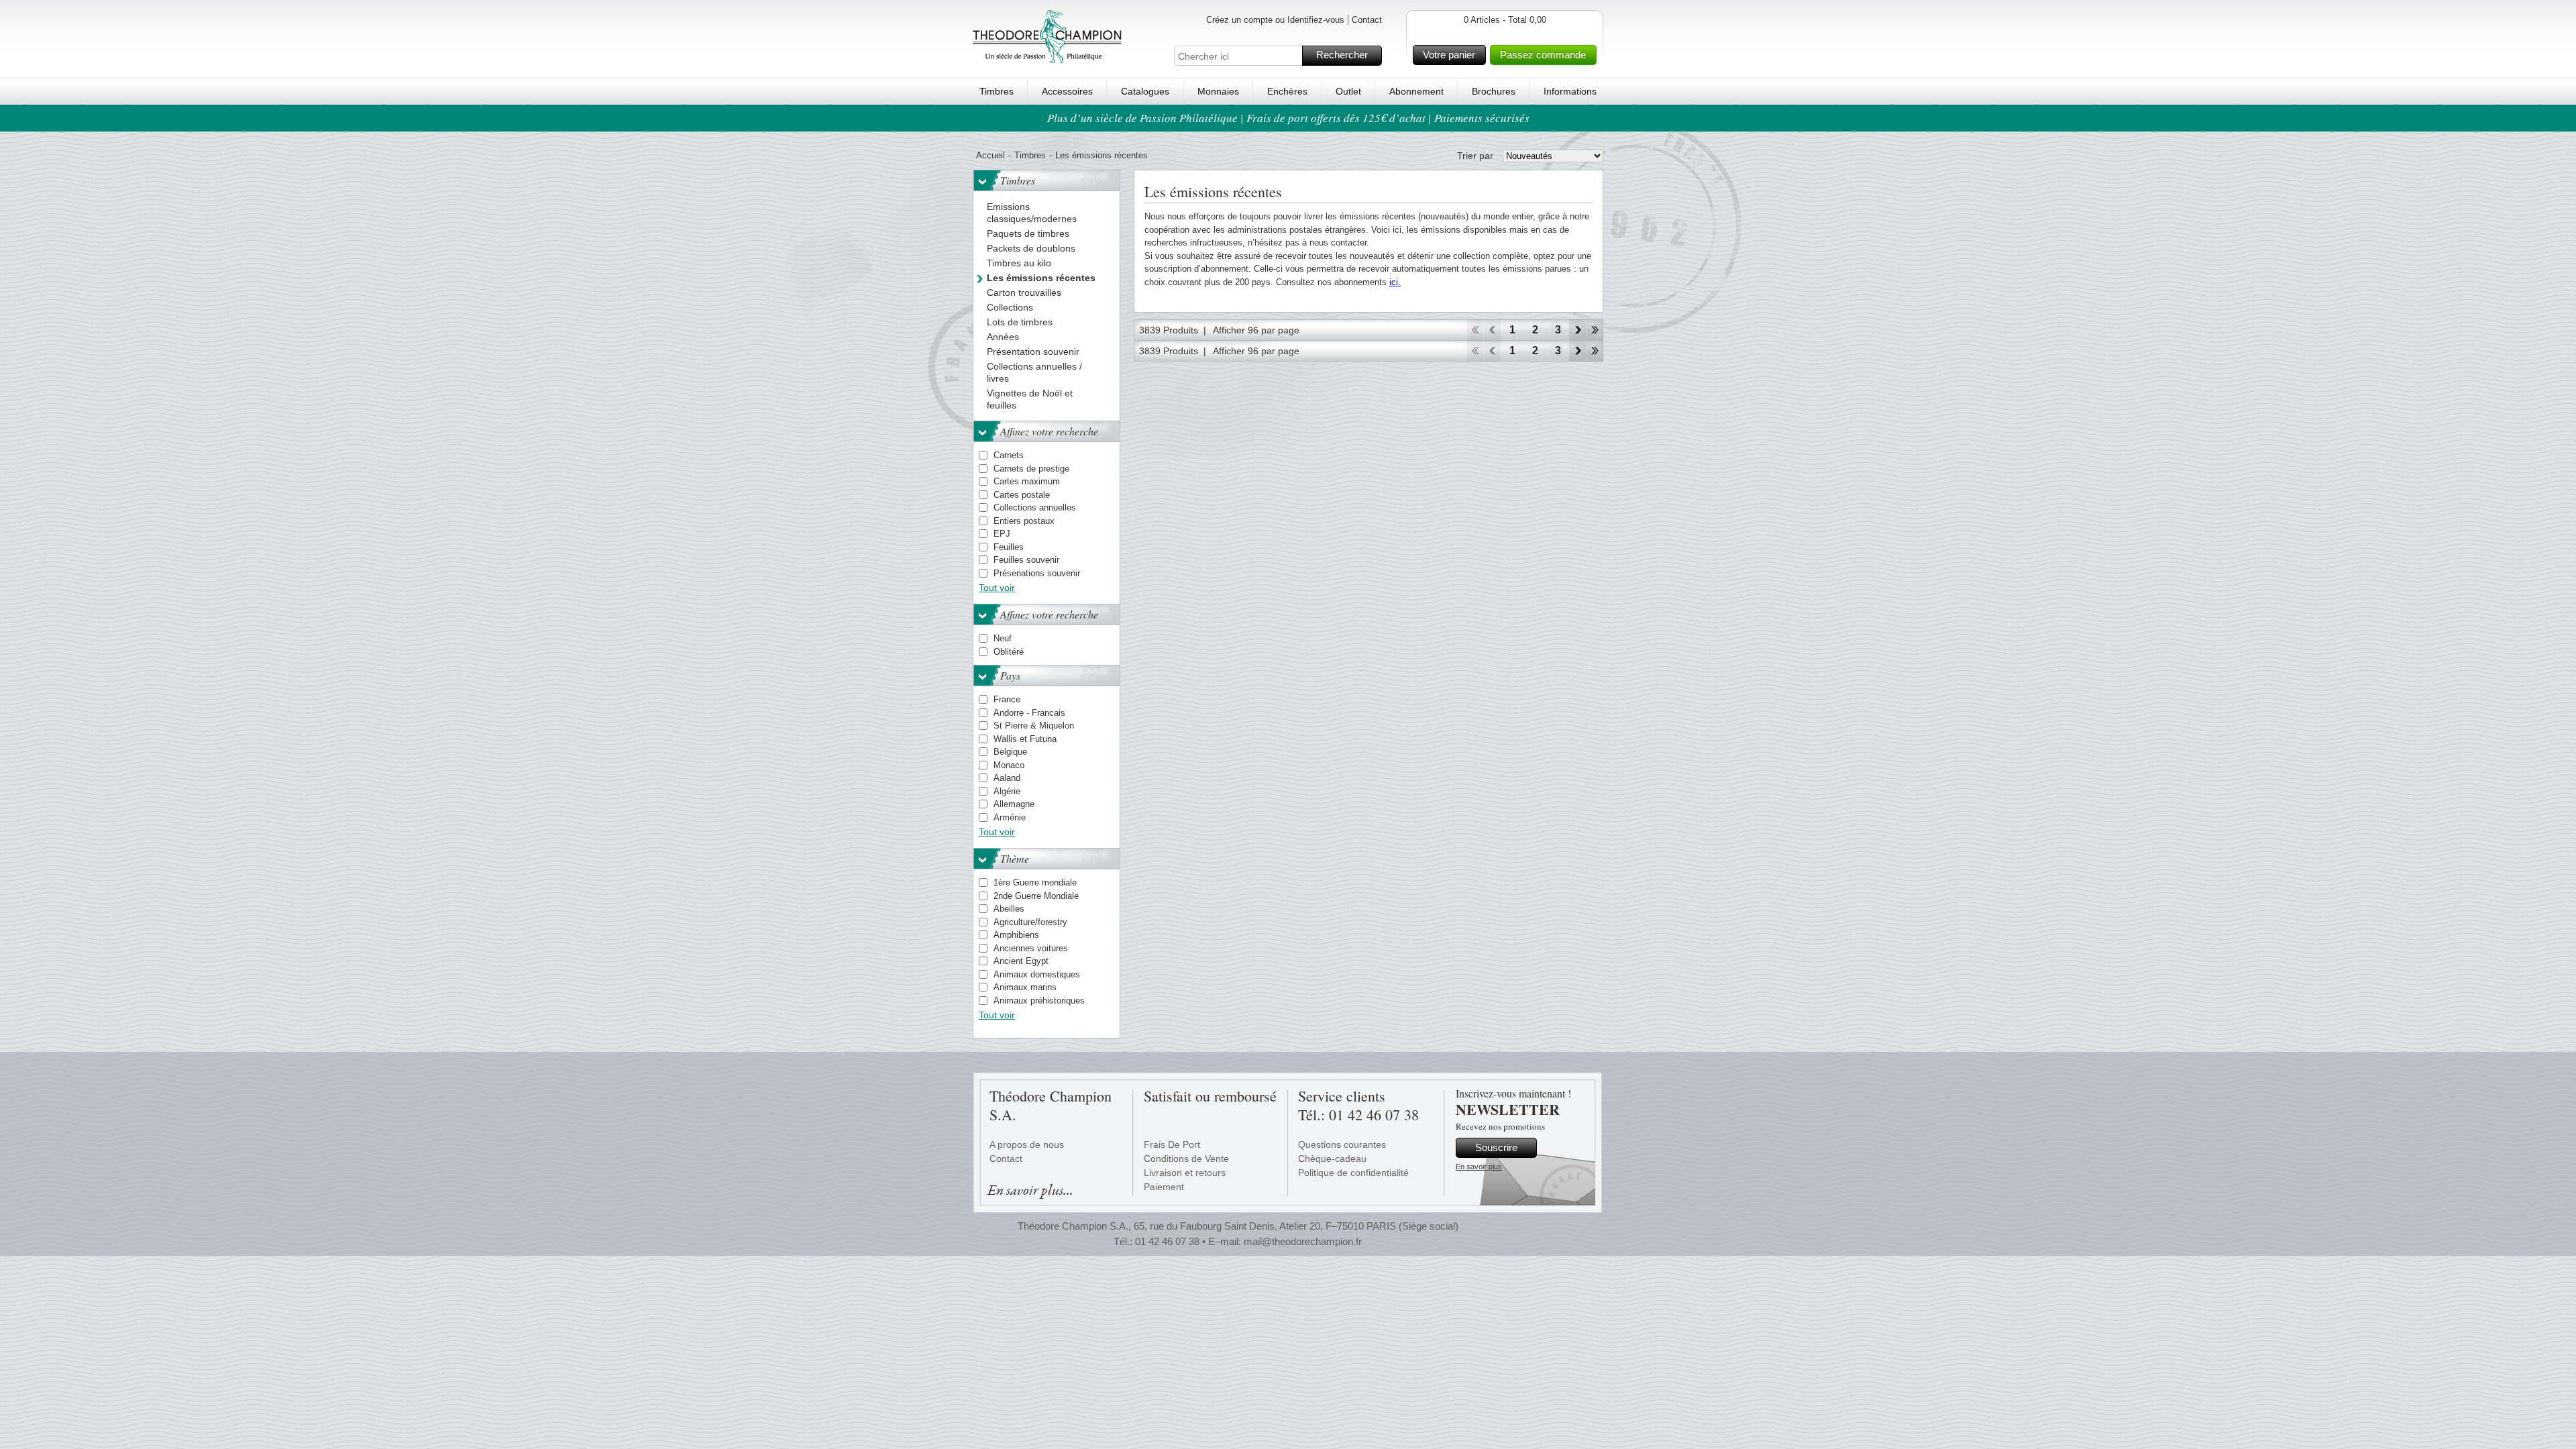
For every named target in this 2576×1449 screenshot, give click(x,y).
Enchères (1287, 91)
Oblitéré (1009, 652)
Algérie (1007, 791)
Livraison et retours (1185, 1173)
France (1007, 699)
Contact (1367, 20)
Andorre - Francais (1029, 713)
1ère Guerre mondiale (1035, 882)
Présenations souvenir (1037, 573)
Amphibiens (1016, 935)
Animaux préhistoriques (1039, 1001)
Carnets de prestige (1031, 469)
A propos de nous (1027, 1144)
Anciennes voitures (1031, 948)
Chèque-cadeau (1332, 1159)
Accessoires (1067, 91)
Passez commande (1543, 55)
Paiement (1164, 1187)
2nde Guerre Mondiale (1036, 896)
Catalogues (1145, 91)
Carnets (1009, 455)
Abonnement (1416, 91)
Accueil (990, 155)
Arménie (1010, 817)
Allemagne (1014, 804)
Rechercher (1342, 55)
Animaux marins (1025, 987)
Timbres (997, 91)
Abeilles (1009, 909)
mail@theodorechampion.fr (1303, 1241)
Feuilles (1009, 547)
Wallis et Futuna (1025, 739)
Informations (1570, 91)
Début (1475, 330)
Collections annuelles (1035, 507)
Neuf (1003, 638)
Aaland (1007, 778)
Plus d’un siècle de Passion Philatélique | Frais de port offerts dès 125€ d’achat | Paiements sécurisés (1288, 118)
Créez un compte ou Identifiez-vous (1275, 20)
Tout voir (997, 588)
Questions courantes (1342, 1144)
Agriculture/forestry (1030, 922)
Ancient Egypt (1021, 961)
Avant (1577, 330)
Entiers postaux (1024, 521)
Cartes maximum (1027, 481)
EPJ (1002, 534)
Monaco (1009, 765)
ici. (1395, 282)
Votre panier (1449, 55)
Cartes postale (1022, 495)
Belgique (1010, 752)
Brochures (1494, 91)
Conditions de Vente (1186, 1159)
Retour (1492, 330)
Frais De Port (1172, 1144)
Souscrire (1496, 1147)
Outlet (1348, 91)
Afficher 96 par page (1256, 330)
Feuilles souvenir (1026, 560)
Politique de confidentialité (1353, 1173)
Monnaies (1218, 91)
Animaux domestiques (1037, 974)
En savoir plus (1479, 1167)
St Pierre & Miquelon (1034, 726)
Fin (1595, 330)
